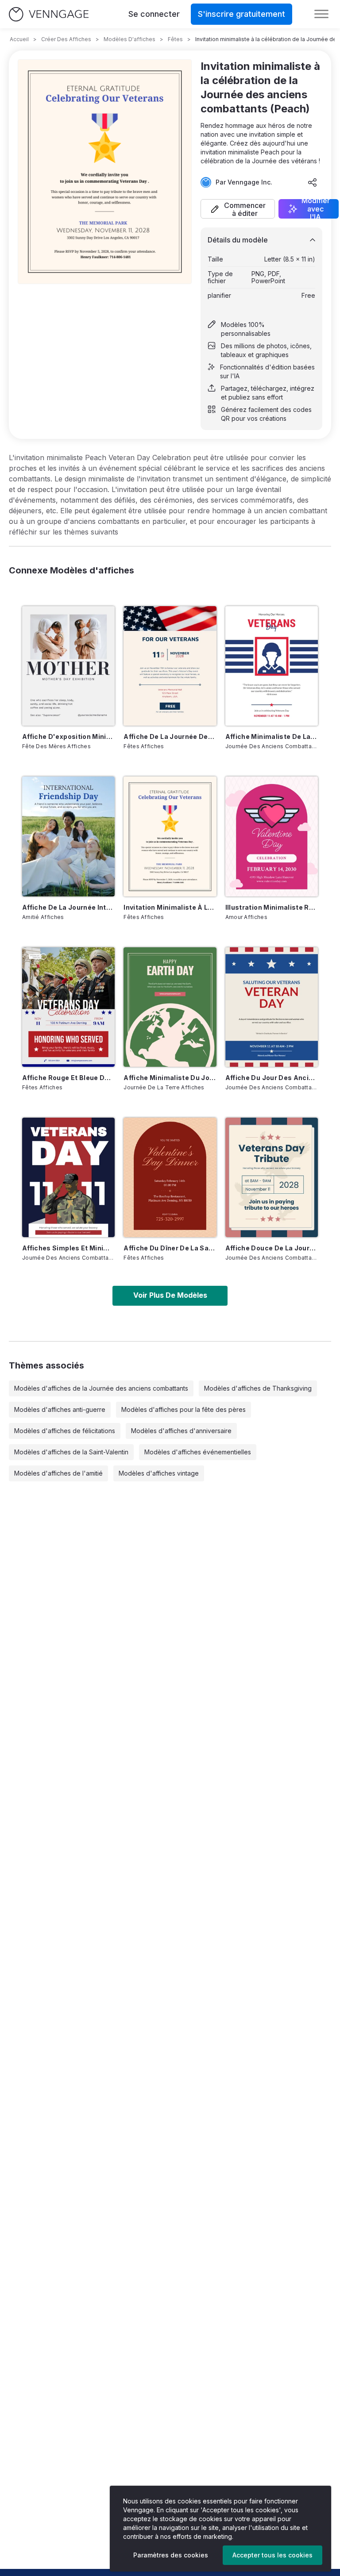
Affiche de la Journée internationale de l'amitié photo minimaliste (68, 907)
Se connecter (154, 14)
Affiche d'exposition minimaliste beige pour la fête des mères (68, 736)
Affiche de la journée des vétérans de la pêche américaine (170, 736)
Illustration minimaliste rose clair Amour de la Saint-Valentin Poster (272, 907)
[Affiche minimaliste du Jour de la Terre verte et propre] (170, 1007)
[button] (238, 209)
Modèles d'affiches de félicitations (65, 1431)
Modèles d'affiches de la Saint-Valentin (71, 1452)
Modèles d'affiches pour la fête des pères (184, 1409)
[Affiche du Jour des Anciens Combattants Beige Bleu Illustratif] (272, 1007)
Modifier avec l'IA (316, 209)
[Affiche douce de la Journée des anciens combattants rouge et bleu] (272, 1177)
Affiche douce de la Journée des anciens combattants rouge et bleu (272, 1248)
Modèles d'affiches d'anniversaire (181, 1431)
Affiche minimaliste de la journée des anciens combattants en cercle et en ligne (272, 736)
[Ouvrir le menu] (321, 14)
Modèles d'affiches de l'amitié (58, 1473)
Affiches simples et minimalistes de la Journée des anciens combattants (68, 1248)
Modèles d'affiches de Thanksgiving (258, 1388)
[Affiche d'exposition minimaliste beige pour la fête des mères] (68, 666)
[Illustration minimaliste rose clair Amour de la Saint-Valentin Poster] (272, 836)
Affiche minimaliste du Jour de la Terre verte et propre (170, 1078)
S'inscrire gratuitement (241, 14)
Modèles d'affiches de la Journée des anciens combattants (101, 1388)
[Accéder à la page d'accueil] (49, 14)
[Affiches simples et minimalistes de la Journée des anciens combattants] (68, 1177)
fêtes (175, 39)
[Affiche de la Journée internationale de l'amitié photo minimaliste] (68, 836)
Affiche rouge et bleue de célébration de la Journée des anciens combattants (68, 1078)
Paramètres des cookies (171, 2555)
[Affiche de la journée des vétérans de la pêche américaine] (170, 666)
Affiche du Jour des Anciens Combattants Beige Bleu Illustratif (272, 1078)
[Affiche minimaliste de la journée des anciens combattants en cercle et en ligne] (272, 666)
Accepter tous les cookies (272, 2555)
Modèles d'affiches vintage (159, 1473)
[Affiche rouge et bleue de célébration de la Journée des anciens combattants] (68, 1007)
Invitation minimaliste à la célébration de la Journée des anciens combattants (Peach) (170, 907)
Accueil (19, 39)
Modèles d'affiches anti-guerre (60, 1409)
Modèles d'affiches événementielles (198, 1452)
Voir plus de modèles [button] (170, 1295)
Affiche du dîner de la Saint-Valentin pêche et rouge (170, 1248)
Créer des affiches (66, 39)
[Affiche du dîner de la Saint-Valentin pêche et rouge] (170, 1177)
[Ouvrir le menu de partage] (313, 182)
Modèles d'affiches (129, 39)
